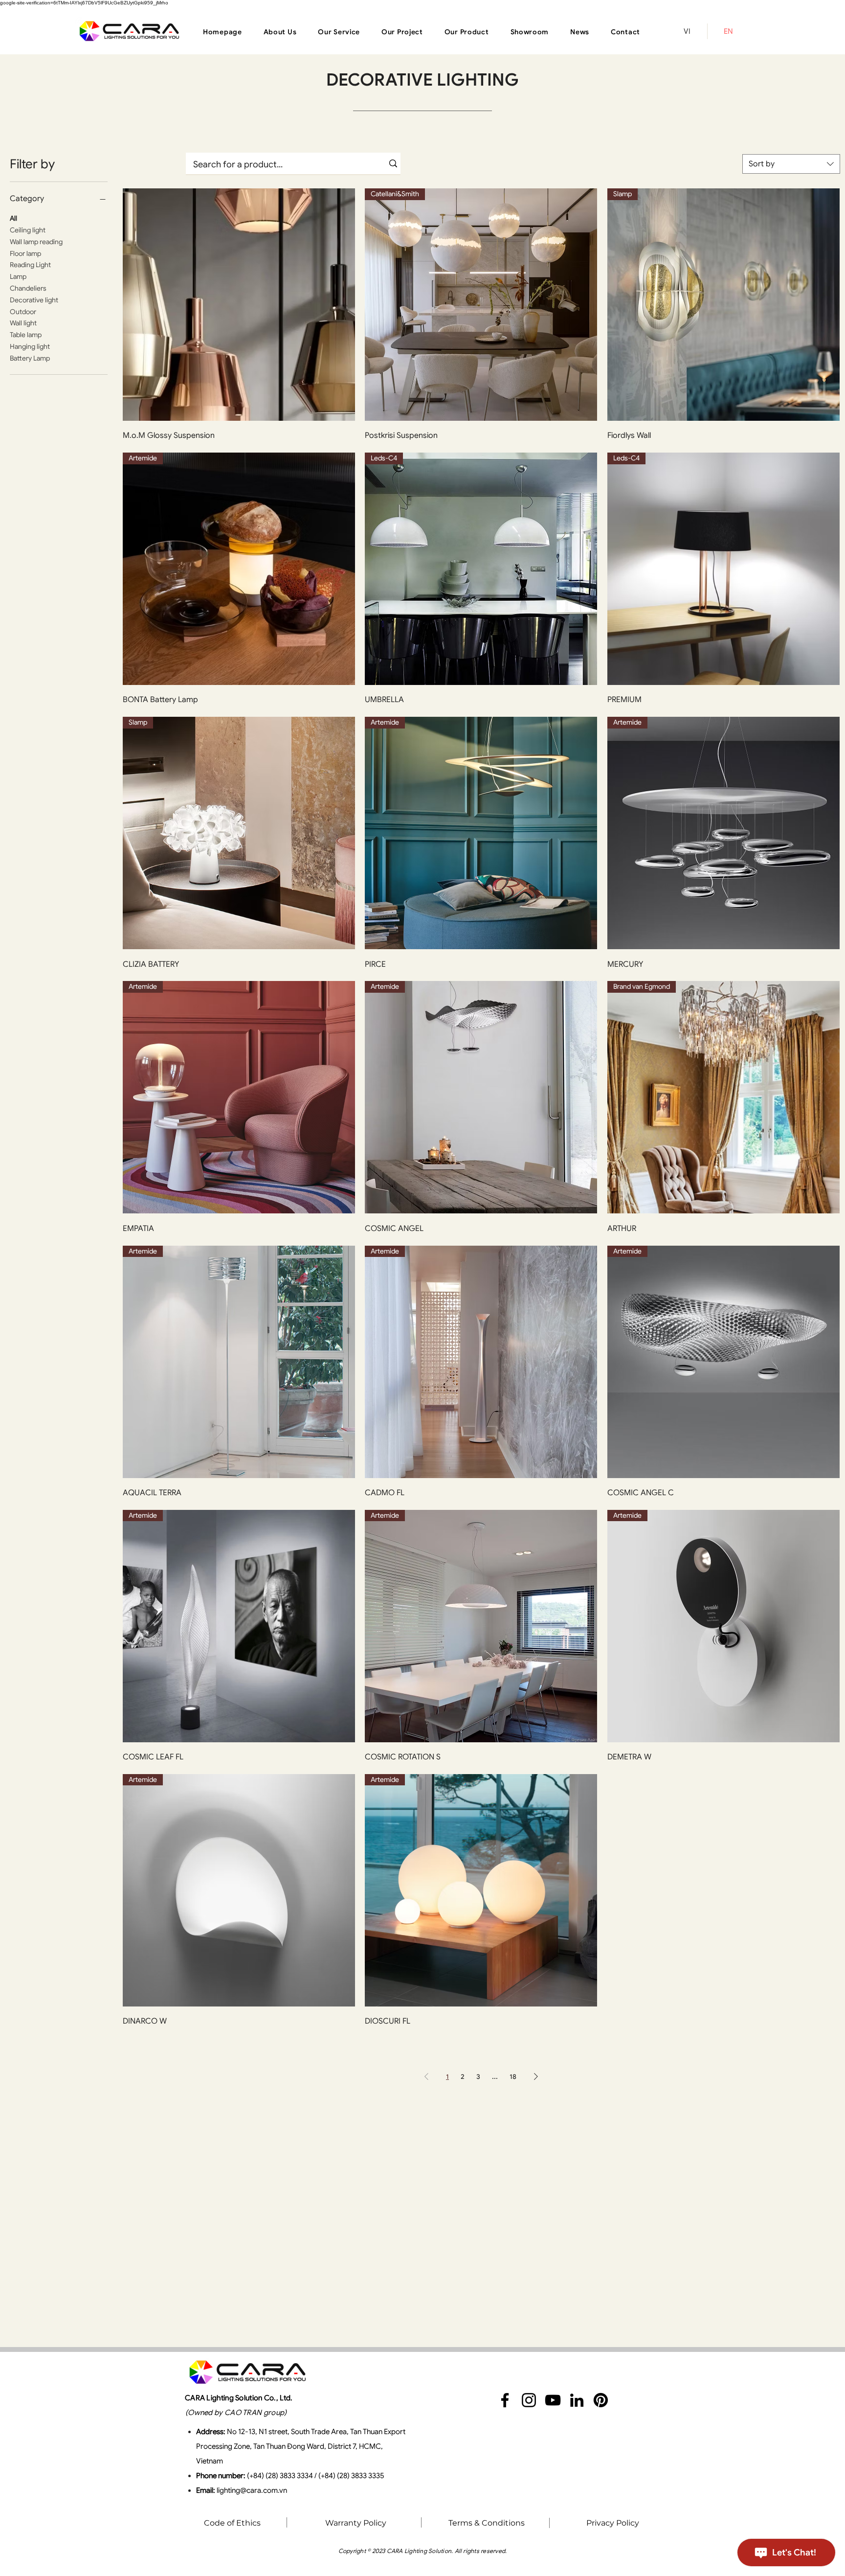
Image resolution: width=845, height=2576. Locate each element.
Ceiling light (28, 230)
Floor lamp (25, 253)
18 (513, 2076)
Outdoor (23, 312)
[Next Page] (536, 2076)
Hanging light (30, 346)
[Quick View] (239, 305)
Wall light (23, 323)
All (13, 218)
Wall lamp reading (36, 242)
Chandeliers (28, 288)
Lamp (18, 276)
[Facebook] (505, 2400)
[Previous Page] (426, 2076)
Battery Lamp (30, 358)
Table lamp (26, 335)
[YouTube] (553, 2400)
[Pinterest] (601, 2400)
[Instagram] (529, 2400)
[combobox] (791, 164)
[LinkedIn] (577, 2400)
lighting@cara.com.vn (252, 2490)
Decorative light (34, 300)
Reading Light (30, 265)
